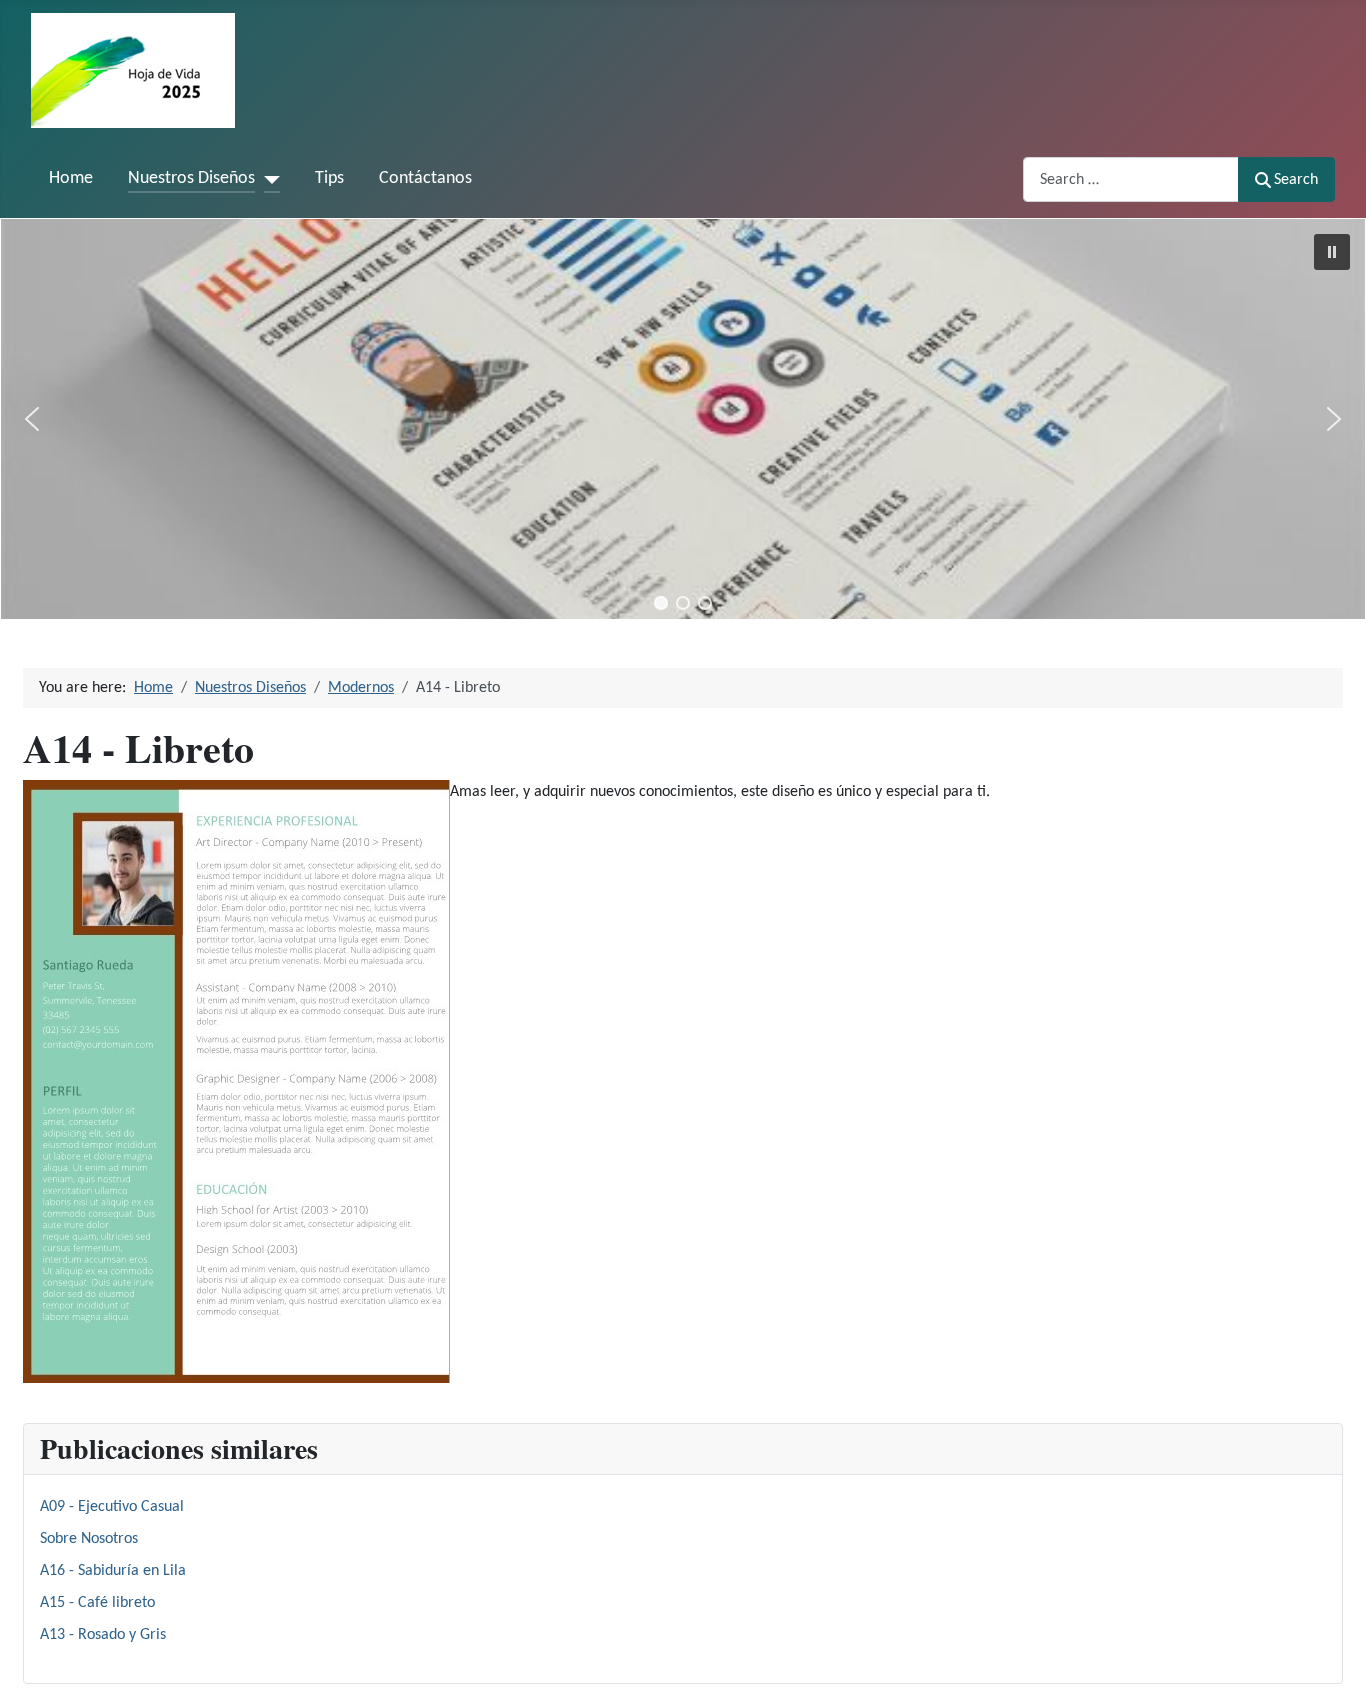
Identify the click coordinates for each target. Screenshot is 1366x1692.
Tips (329, 178)
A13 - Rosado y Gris (103, 1635)
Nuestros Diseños (191, 178)
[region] (683, 419)
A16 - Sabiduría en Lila (113, 1571)
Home (71, 178)
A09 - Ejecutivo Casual (112, 1507)
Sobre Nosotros (89, 1539)
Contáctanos (425, 178)
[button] (1332, 252)
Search (1296, 180)
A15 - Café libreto (97, 1603)
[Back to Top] (1331, 1655)
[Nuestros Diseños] (267, 179)
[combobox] (1131, 179)
